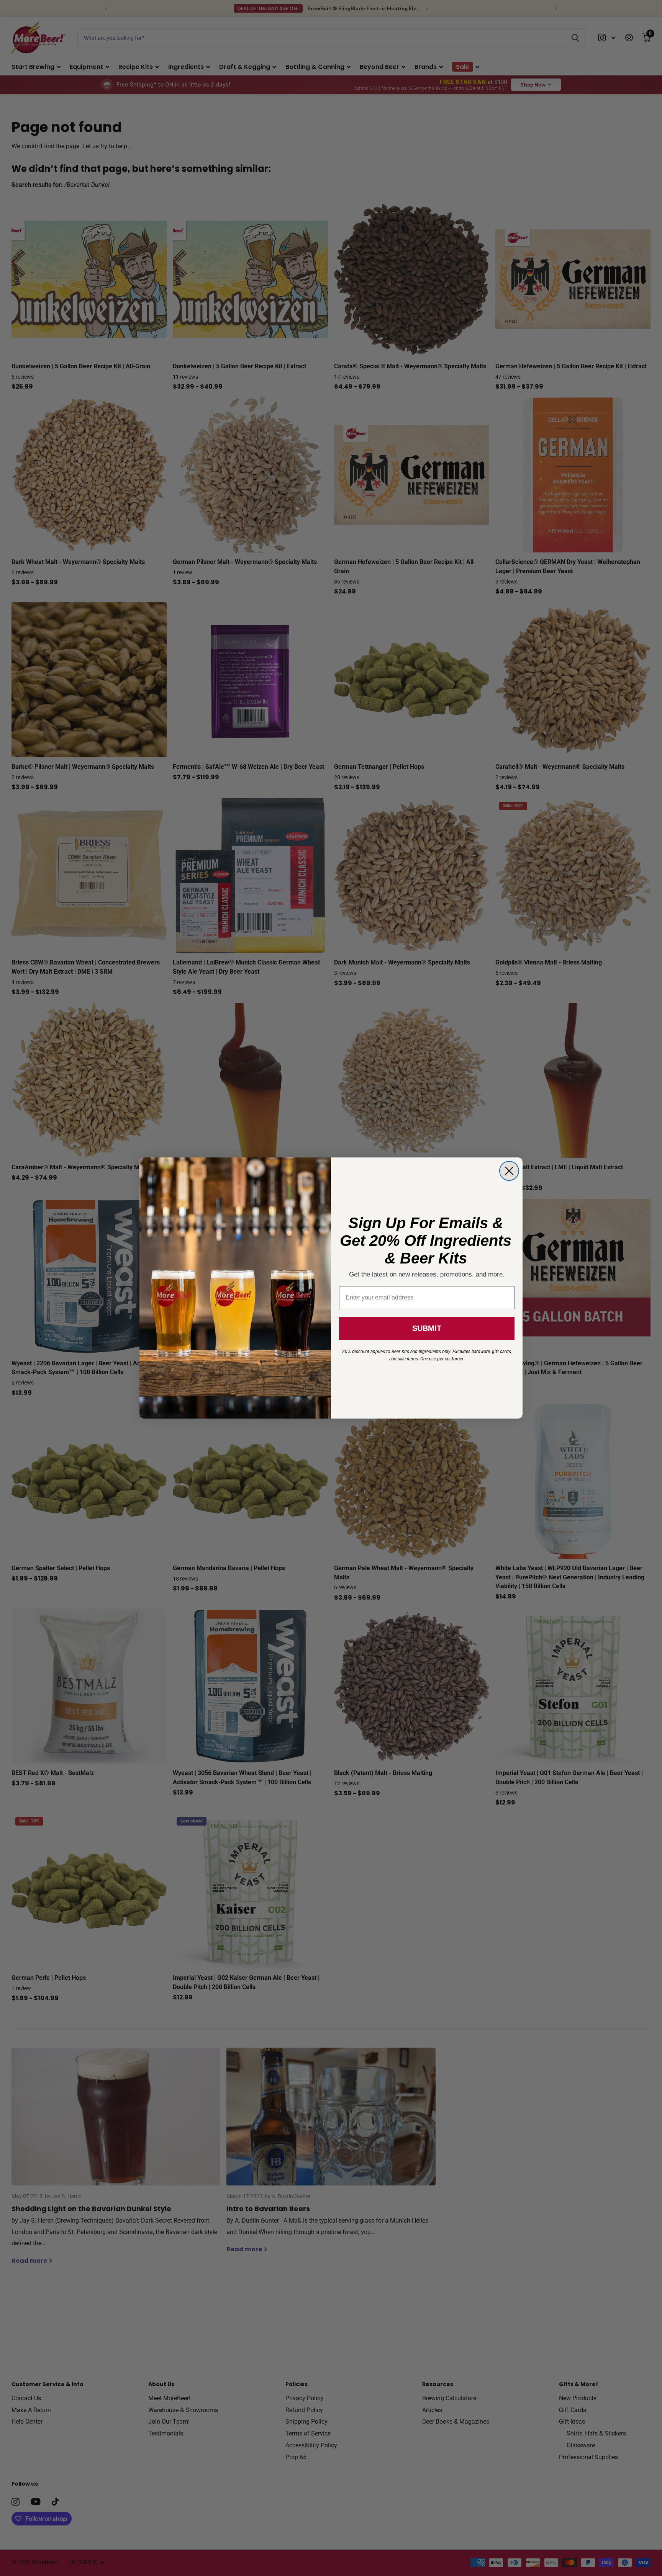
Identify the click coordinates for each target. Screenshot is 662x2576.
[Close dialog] (509, 1171)
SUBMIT (427, 1328)
